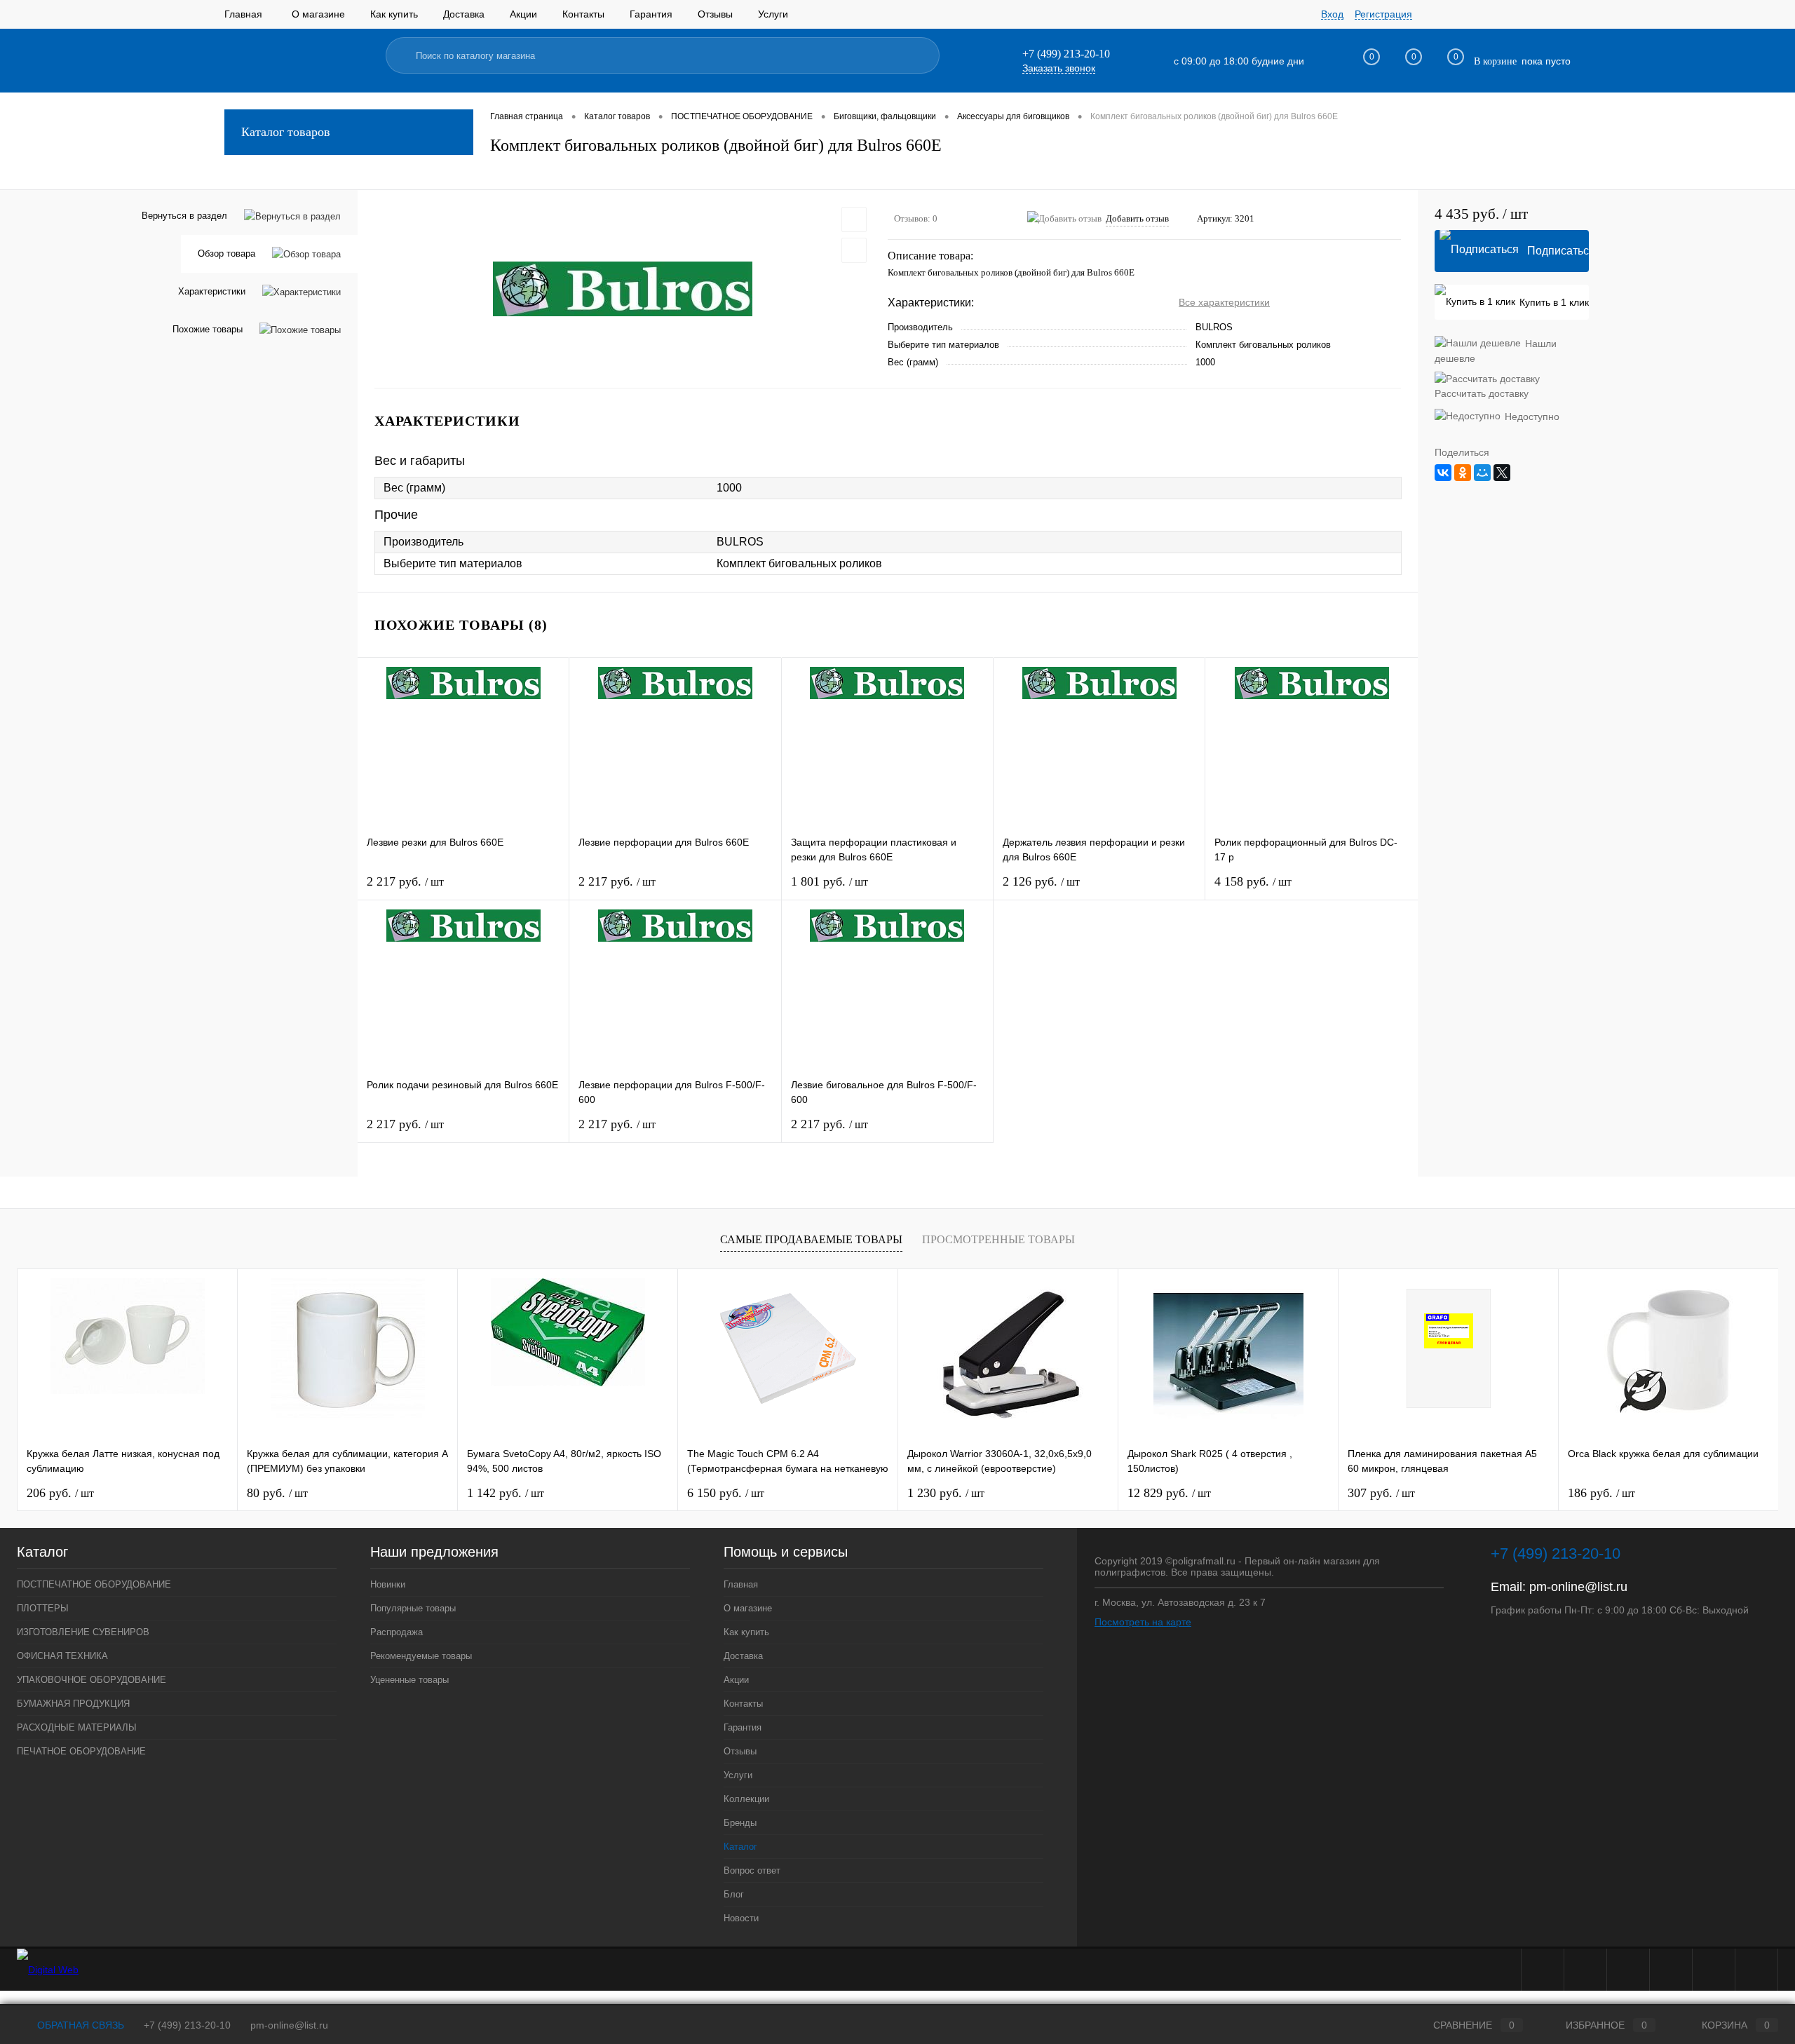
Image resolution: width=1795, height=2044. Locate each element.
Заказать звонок (1059, 68)
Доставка (464, 14)
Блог (734, 1894)
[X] (1502, 473)
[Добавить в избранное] (854, 219)
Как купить (394, 14)
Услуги (773, 14)
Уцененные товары (409, 1680)
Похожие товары (208, 329)
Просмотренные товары (998, 1239)
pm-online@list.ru (1578, 1587)
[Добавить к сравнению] (854, 250)
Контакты (583, 14)
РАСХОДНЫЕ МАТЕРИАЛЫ (77, 1727)
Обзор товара (226, 253)
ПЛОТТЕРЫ (43, 1608)
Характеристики (212, 291)
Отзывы (715, 14)
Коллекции (746, 1799)
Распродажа (397, 1632)
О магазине (318, 14)
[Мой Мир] (1482, 473)
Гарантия (651, 14)
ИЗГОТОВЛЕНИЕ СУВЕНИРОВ (83, 1632)
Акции (523, 14)
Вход (1332, 14)
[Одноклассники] (1463, 473)
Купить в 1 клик (1554, 302)
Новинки (388, 1584)
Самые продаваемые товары (811, 1239)
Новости (741, 1918)
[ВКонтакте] (1443, 473)
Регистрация (1383, 14)
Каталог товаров (286, 132)
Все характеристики (1224, 302)
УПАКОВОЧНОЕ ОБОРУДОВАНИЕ (92, 1680)
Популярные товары (413, 1608)
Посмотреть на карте (1143, 1622)
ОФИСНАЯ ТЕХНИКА (62, 1656)
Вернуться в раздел (184, 216)
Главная (243, 14)
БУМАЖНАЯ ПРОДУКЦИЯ (73, 1704)
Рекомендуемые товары (421, 1656)
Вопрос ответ (752, 1870)
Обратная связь (79, 2025)
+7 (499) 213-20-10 (187, 2025)
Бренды (740, 1823)
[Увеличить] (623, 289)
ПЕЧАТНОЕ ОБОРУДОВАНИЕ (81, 1751)
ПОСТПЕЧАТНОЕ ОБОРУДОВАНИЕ (94, 1584)
